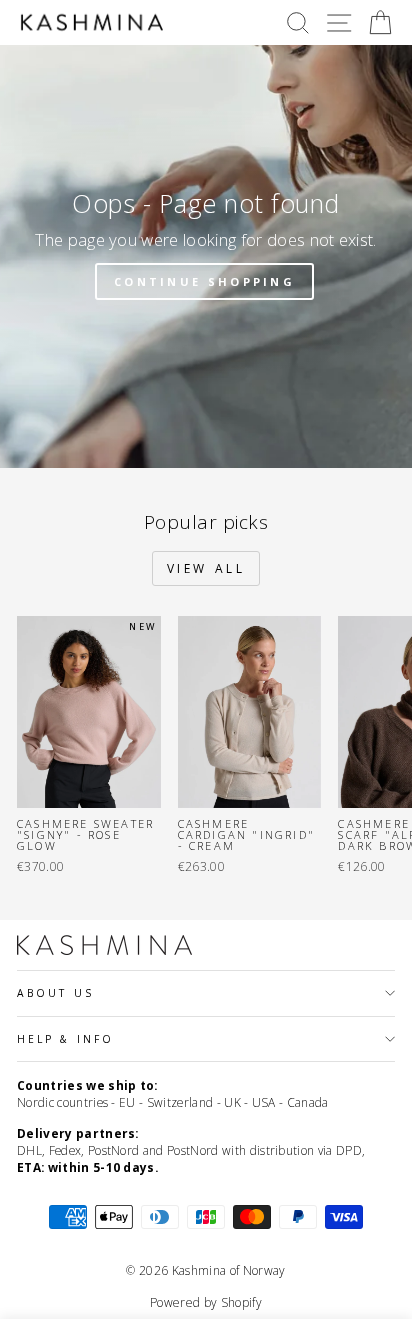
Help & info (65, 1039)
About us (55, 993)
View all (206, 568)
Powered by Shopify (206, 1302)
